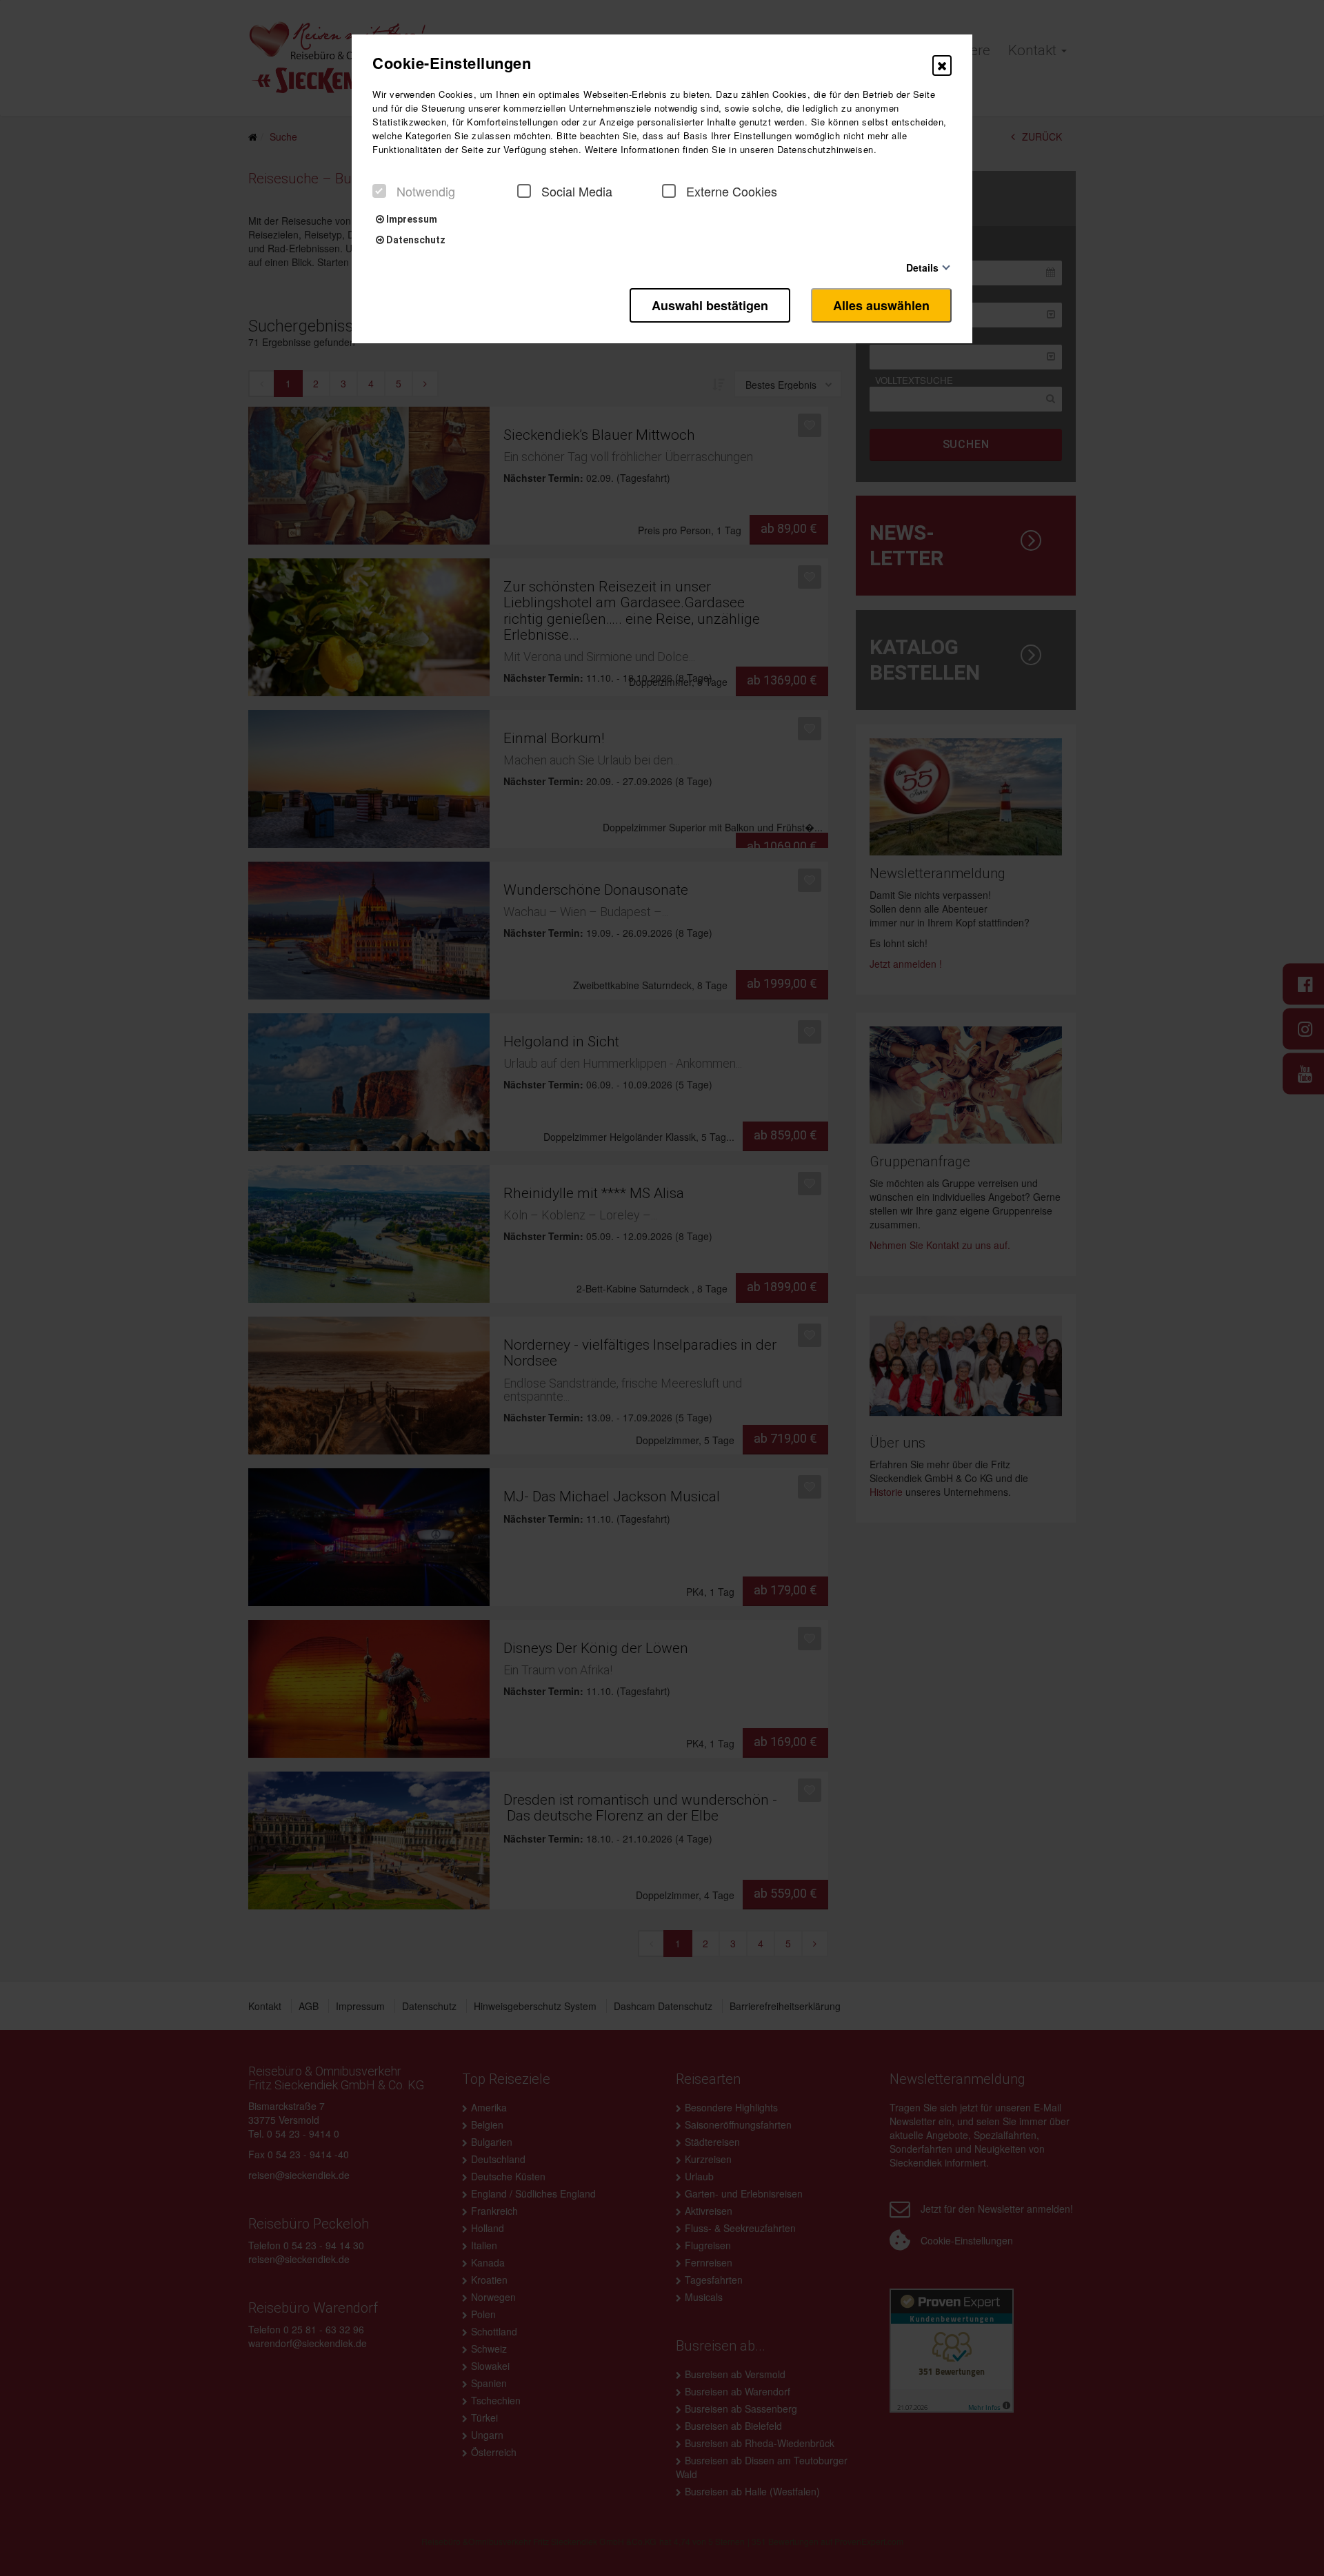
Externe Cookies (732, 191)
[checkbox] (379, 191)
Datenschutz (415, 240)
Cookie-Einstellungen (452, 63)
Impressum (411, 219)
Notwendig (426, 191)
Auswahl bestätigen (710, 305)
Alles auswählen (881, 305)
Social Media (577, 191)
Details (922, 267)
